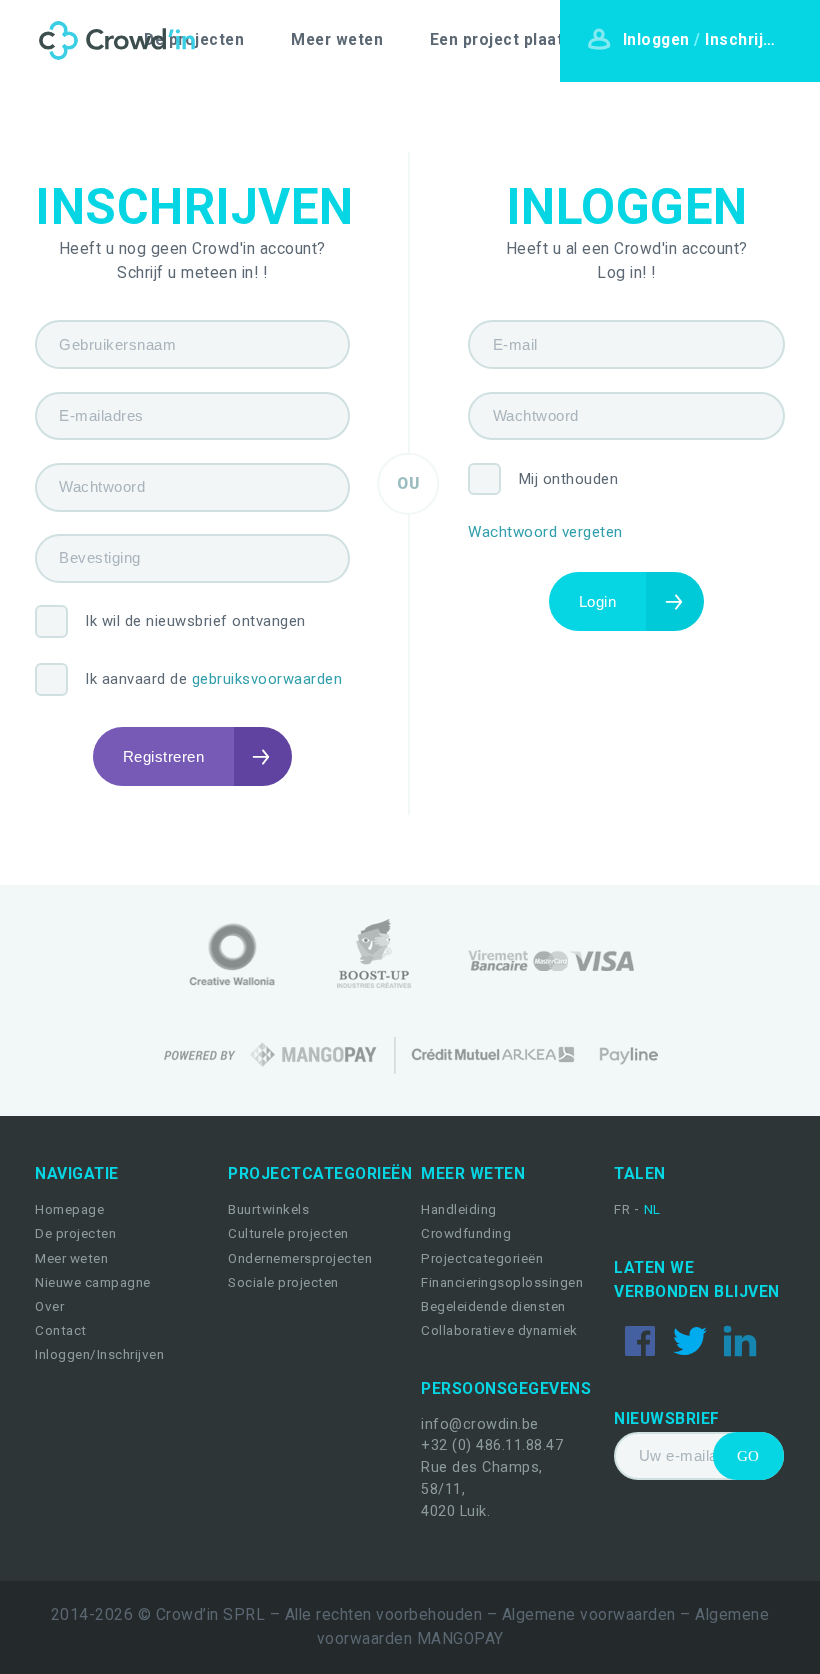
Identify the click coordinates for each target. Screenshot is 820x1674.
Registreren (164, 757)
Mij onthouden (568, 479)
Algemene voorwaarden (589, 1615)
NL (652, 1209)
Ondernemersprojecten (300, 1258)
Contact (61, 1330)
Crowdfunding (466, 1233)
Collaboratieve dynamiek (499, 1330)
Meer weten (337, 40)
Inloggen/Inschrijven (99, 1354)
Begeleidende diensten (493, 1306)
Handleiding (459, 1209)
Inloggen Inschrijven (707, 40)
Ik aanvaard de (213, 679)
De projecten (75, 1233)
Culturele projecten (288, 1233)
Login (598, 602)
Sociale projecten (283, 1282)
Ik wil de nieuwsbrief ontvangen (195, 621)
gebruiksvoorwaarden (267, 679)
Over (49, 1306)
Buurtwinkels (268, 1209)
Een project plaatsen (511, 40)
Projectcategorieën (482, 1258)
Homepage (69, 1209)
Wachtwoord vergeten (545, 532)
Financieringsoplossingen (502, 1282)
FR (624, 1209)
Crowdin (112, 41)
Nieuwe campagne (93, 1282)
